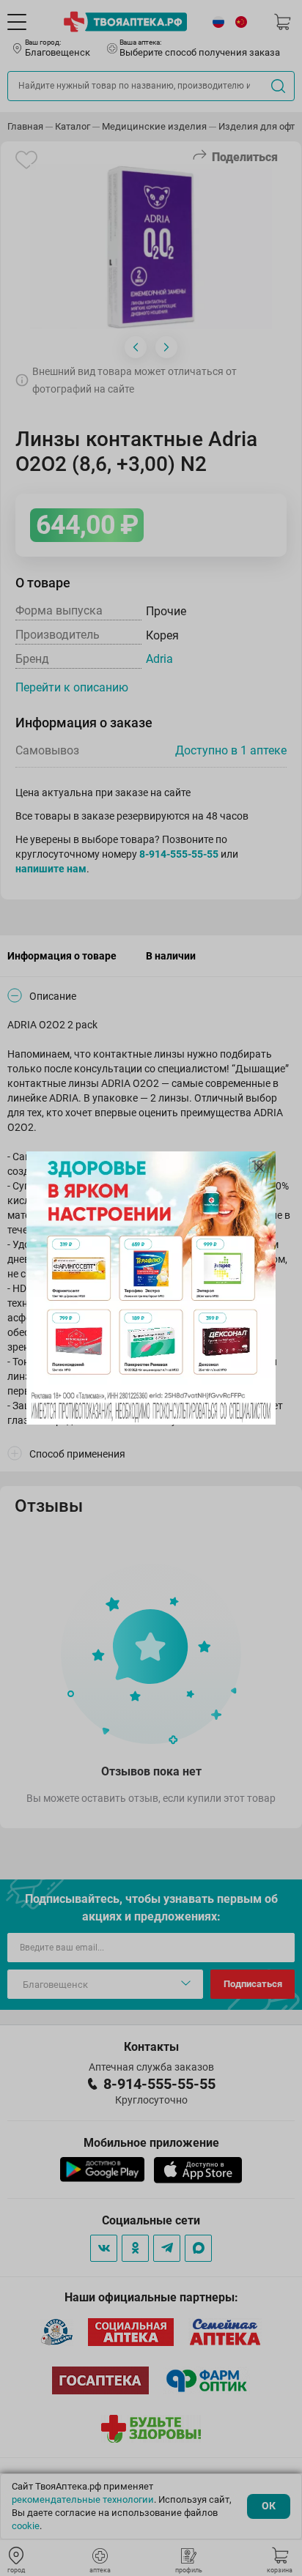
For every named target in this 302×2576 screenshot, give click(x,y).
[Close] (259, 1168)
